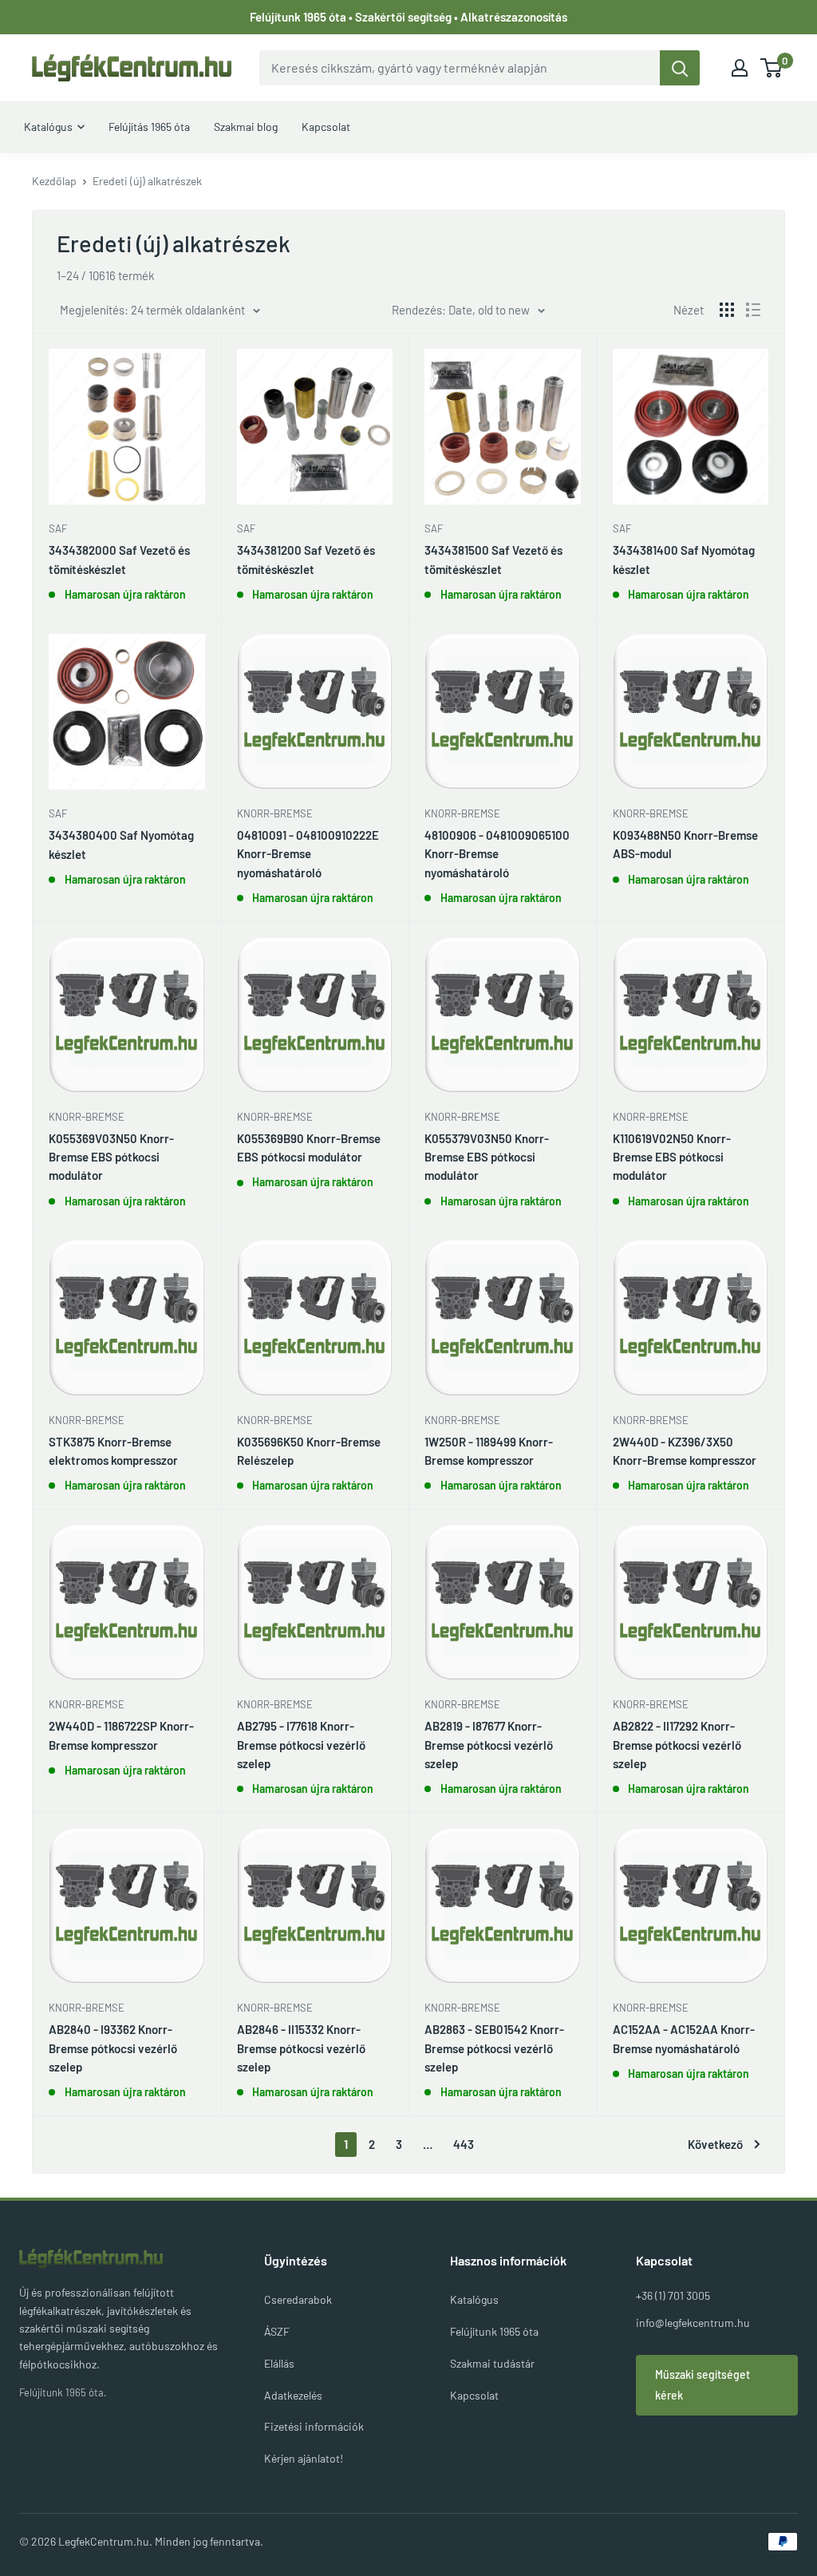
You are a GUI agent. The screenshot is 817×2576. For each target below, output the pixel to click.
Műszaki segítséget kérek (703, 2385)
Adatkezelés (293, 2395)
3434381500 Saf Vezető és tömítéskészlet (493, 559)
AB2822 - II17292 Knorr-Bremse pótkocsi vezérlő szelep (677, 1745)
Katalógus (474, 2299)
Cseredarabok (298, 2299)
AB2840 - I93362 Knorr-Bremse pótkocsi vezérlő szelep (113, 2048)
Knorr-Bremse (275, 813)
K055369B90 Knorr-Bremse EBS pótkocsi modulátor (309, 1148)
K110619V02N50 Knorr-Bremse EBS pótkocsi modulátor (672, 1157)
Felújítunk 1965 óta (494, 2331)
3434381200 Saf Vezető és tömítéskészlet (306, 559)
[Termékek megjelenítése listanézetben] (753, 310)
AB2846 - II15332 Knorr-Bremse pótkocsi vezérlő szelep (301, 2048)
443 (464, 2144)
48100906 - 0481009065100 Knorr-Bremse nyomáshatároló (497, 854)
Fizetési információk (314, 2426)
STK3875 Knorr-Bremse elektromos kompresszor (113, 1451)
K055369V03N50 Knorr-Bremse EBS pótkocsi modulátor (111, 1157)
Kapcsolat (474, 2395)
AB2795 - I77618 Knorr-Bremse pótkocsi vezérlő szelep (301, 1745)
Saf (58, 528)
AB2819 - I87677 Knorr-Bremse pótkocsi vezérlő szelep (489, 1745)
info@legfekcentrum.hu (693, 2323)
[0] (772, 68)
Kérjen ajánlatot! (304, 2458)
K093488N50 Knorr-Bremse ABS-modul (685, 844)
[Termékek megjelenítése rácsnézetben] (727, 310)
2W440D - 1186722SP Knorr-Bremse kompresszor (121, 1735)
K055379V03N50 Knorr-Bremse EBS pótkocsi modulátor (487, 1157)
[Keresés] (680, 68)
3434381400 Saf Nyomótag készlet (684, 559)
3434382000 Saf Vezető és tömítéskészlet (119, 559)
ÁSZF (277, 2331)
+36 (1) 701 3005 (673, 2295)
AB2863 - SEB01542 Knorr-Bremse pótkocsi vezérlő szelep (494, 2048)
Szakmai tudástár (492, 2363)
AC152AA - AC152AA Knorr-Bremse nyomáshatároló (684, 2038)
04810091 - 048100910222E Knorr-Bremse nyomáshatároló (308, 854)
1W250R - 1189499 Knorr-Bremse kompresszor (489, 1451)
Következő (715, 2144)
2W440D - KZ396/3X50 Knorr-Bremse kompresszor (685, 1451)
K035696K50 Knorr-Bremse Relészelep (309, 1451)
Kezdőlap (54, 181)
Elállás (279, 2363)
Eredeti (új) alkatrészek (147, 181)
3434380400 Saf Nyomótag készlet (121, 844)
